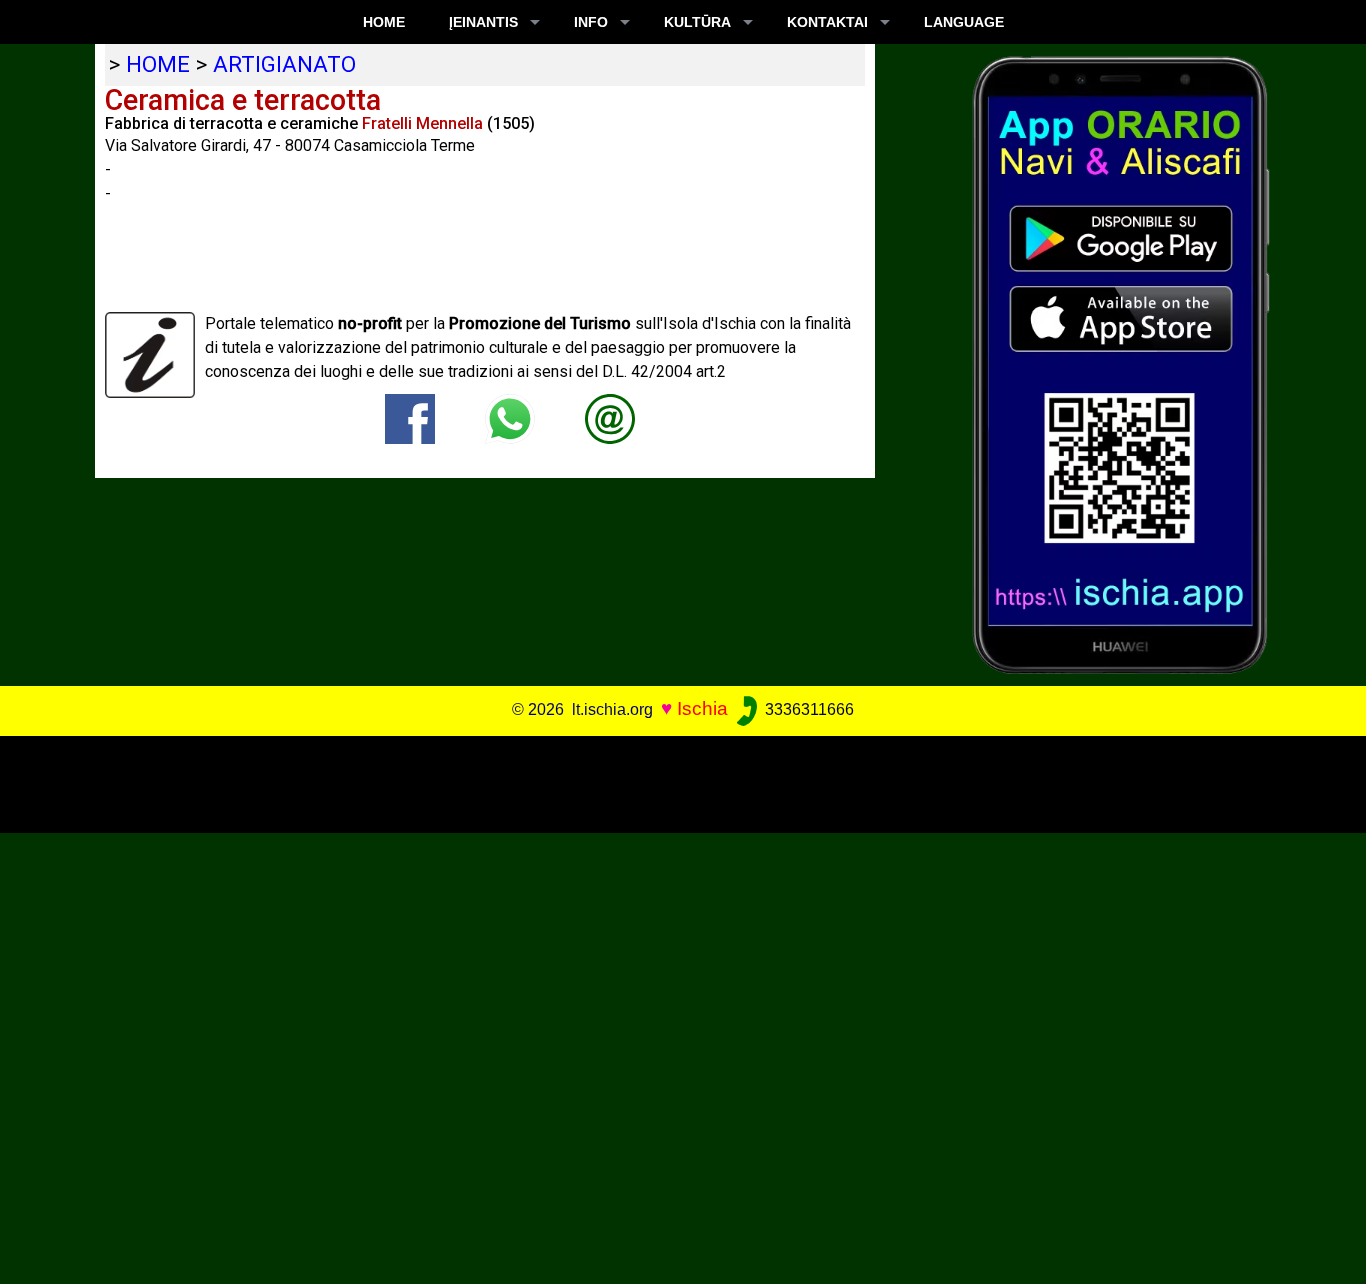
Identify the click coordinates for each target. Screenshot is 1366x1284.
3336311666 (807, 709)
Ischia (702, 708)
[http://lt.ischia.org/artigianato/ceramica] (610, 417)
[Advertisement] (669, 781)
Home (384, 22)
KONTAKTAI (827, 22)
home (158, 64)
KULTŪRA (697, 22)
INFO (591, 22)
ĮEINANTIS (483, 22)
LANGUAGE (964, 22)
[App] (1121, 363)
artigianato (284, 64)
